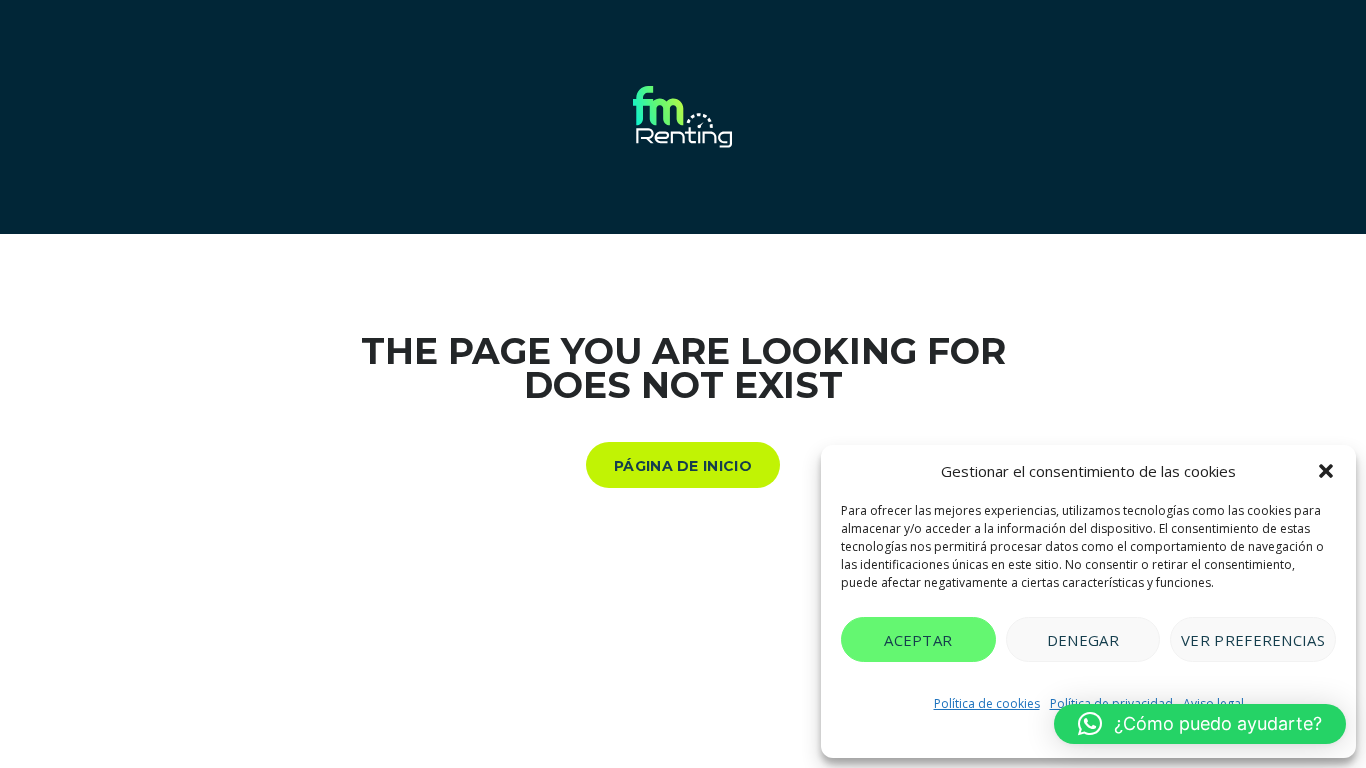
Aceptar (918, 640)
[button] (1326, 471)
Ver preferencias (1253, 640)
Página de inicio (683, 466)
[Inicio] (683, 115)
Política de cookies (987, 703)
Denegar (1083, 640)
